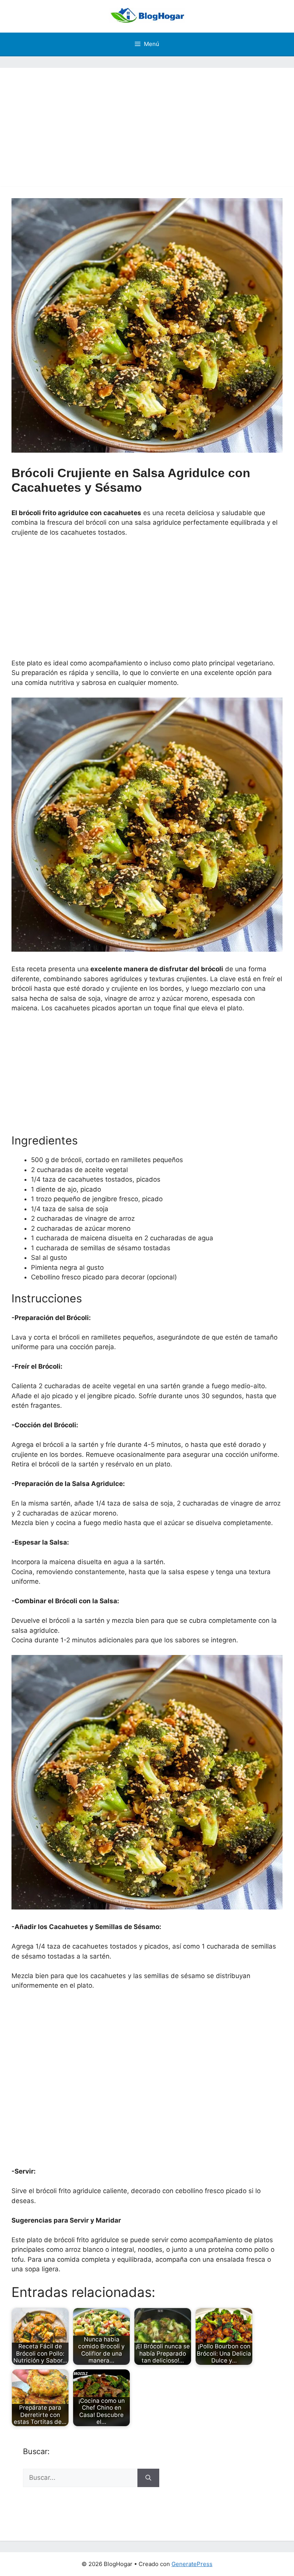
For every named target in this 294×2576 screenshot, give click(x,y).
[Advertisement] (147, 121)
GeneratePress (192, 2564)
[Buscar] (148, 2478)
